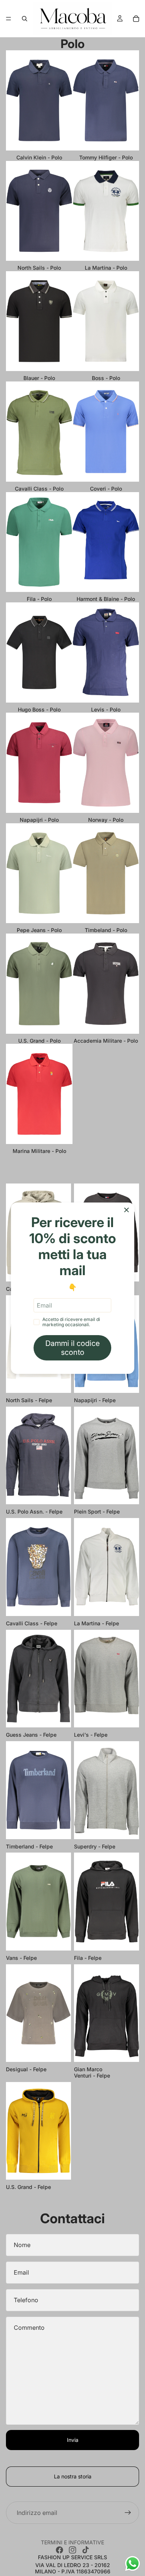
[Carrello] (136, 19)
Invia (73, 2440)
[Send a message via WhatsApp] (133, 2564)
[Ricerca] (25, 19)
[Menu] (9, 19)
